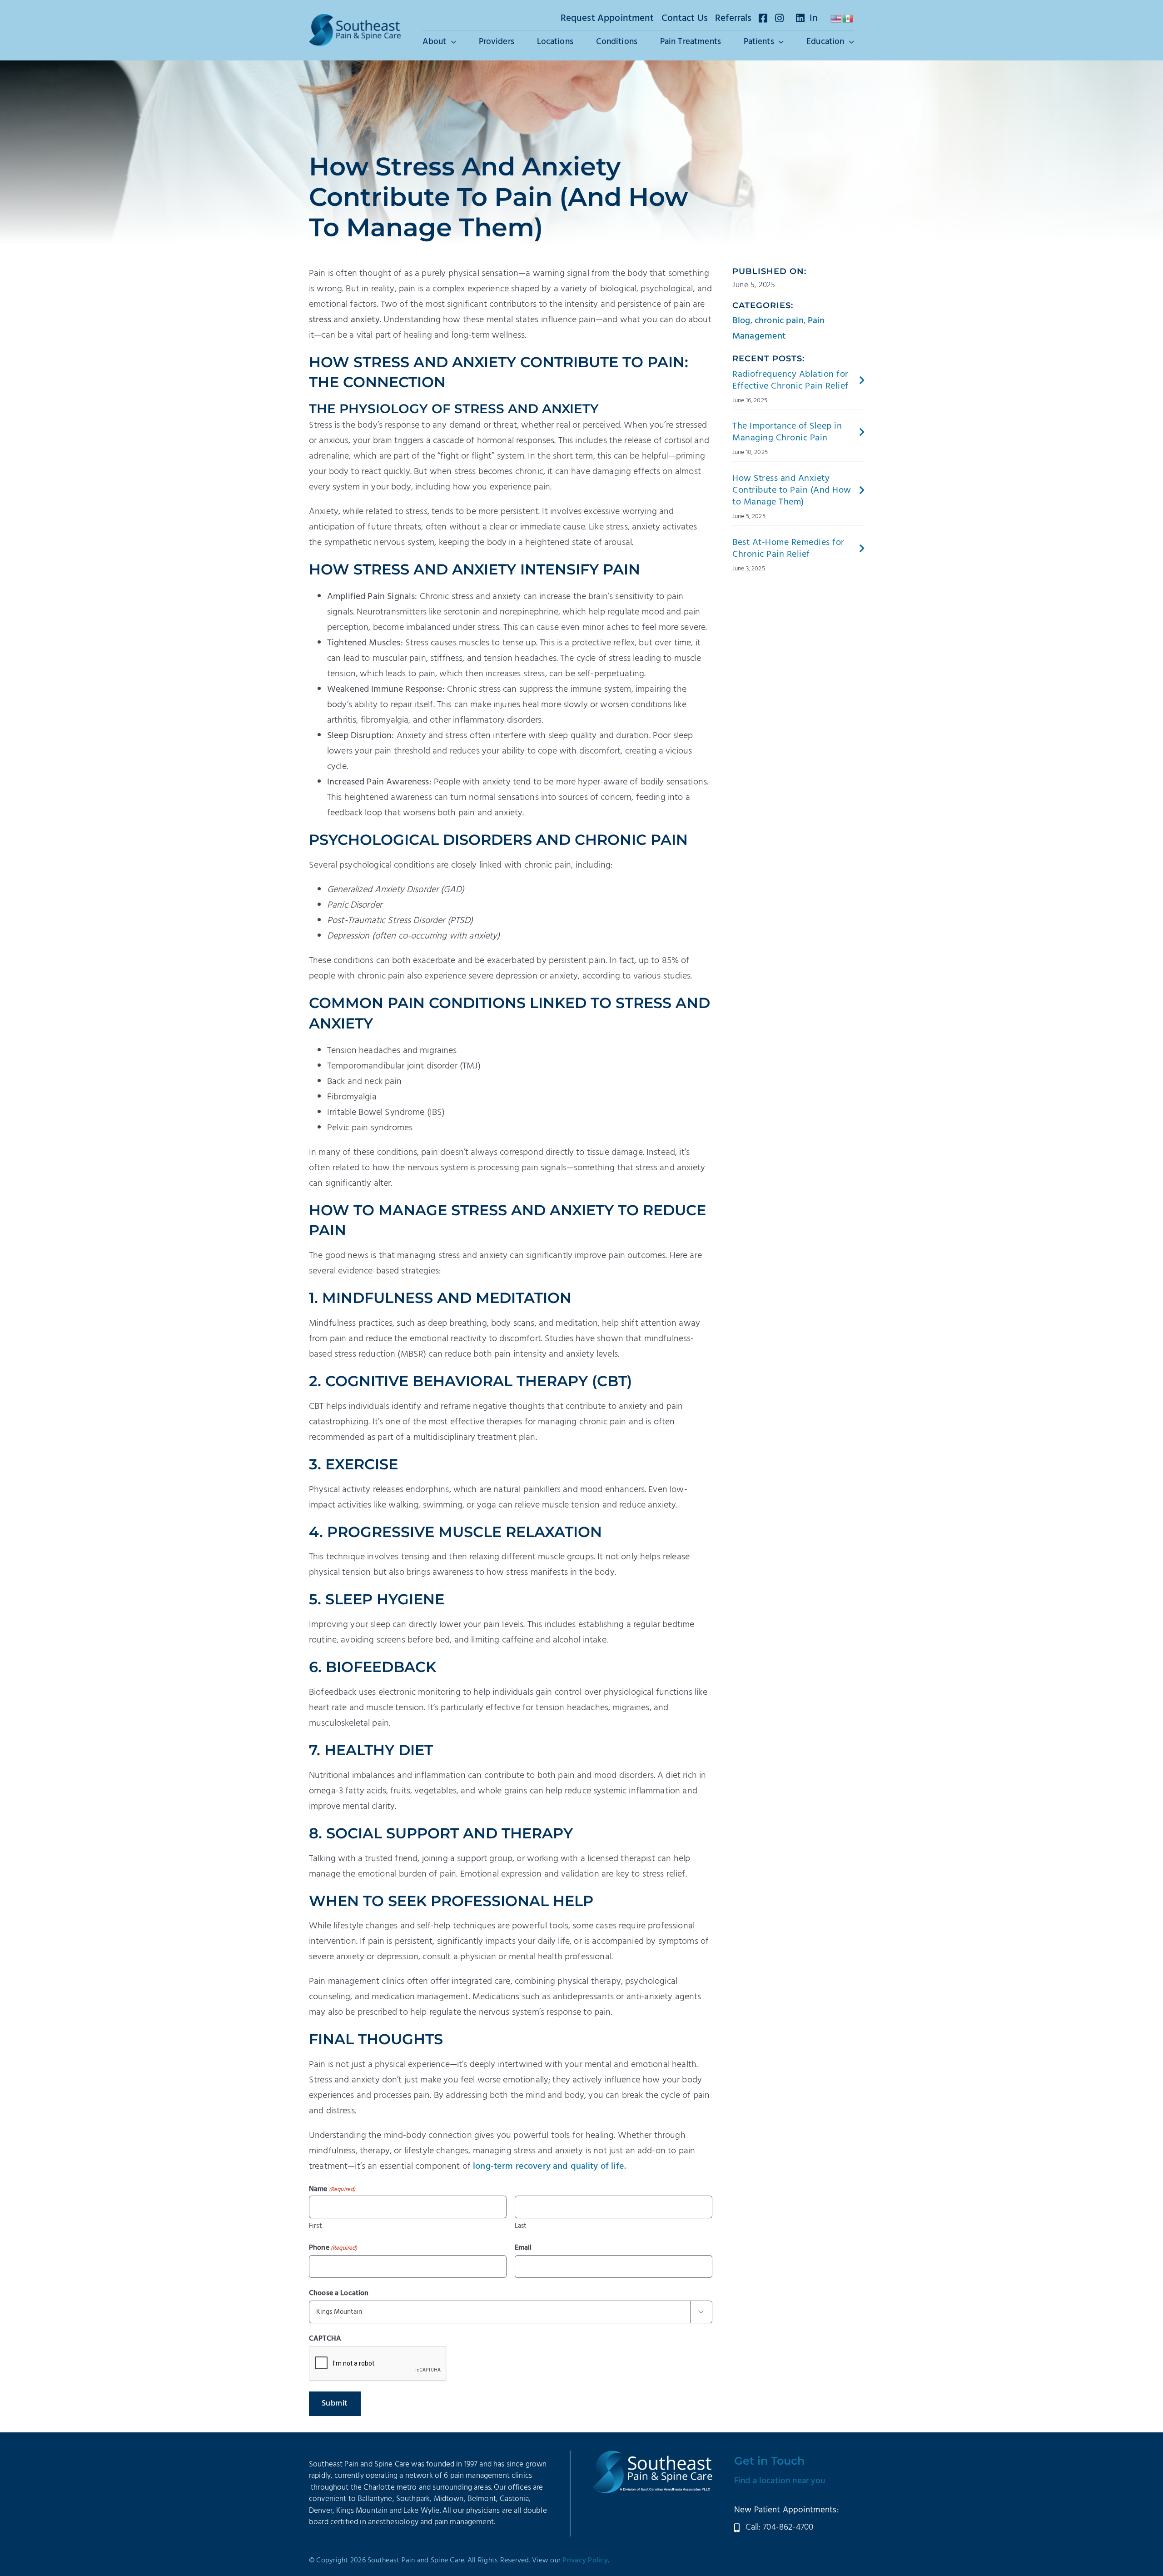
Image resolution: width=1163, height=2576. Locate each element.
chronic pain (779, 321)
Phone (333, 2248)
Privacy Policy (585, 2561)
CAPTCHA (325, 2339)
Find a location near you (780, 2481)
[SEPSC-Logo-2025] (355, 19)
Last (521, 2226)
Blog (741, 321)
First (316, 2226)
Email (523, 2248)
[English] (836, 19)
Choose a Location (339, 2293)
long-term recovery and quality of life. (549, 2167)
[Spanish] (848, 19)
